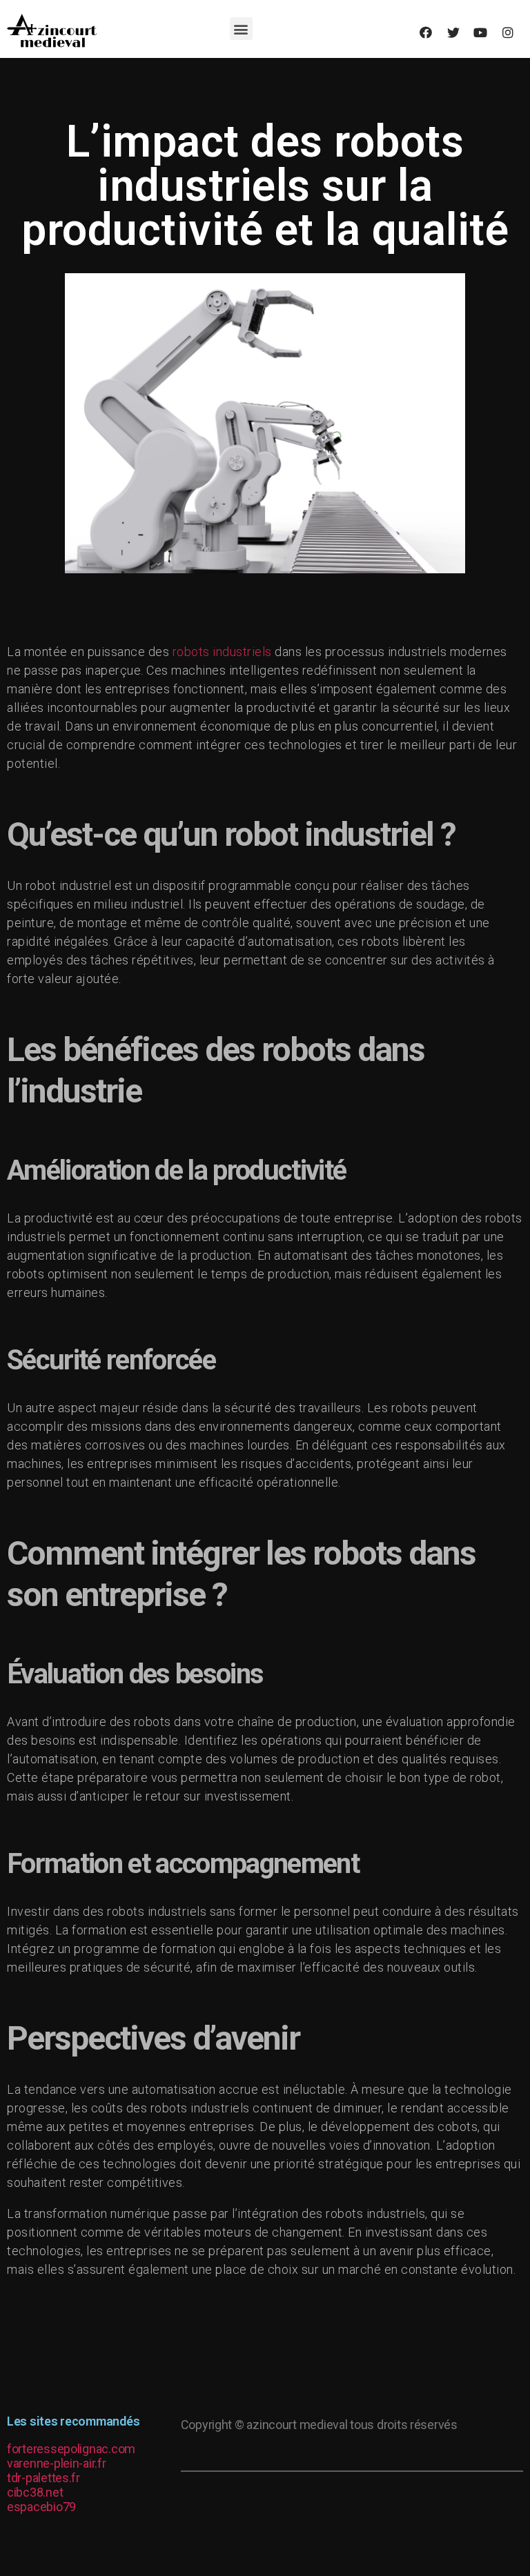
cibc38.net (35, 2492)
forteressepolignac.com (71, 2449)
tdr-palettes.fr (43, 2478)
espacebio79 (41, 2507)
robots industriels (222, 652)
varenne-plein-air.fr (57, 2463)
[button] (241, 29)
